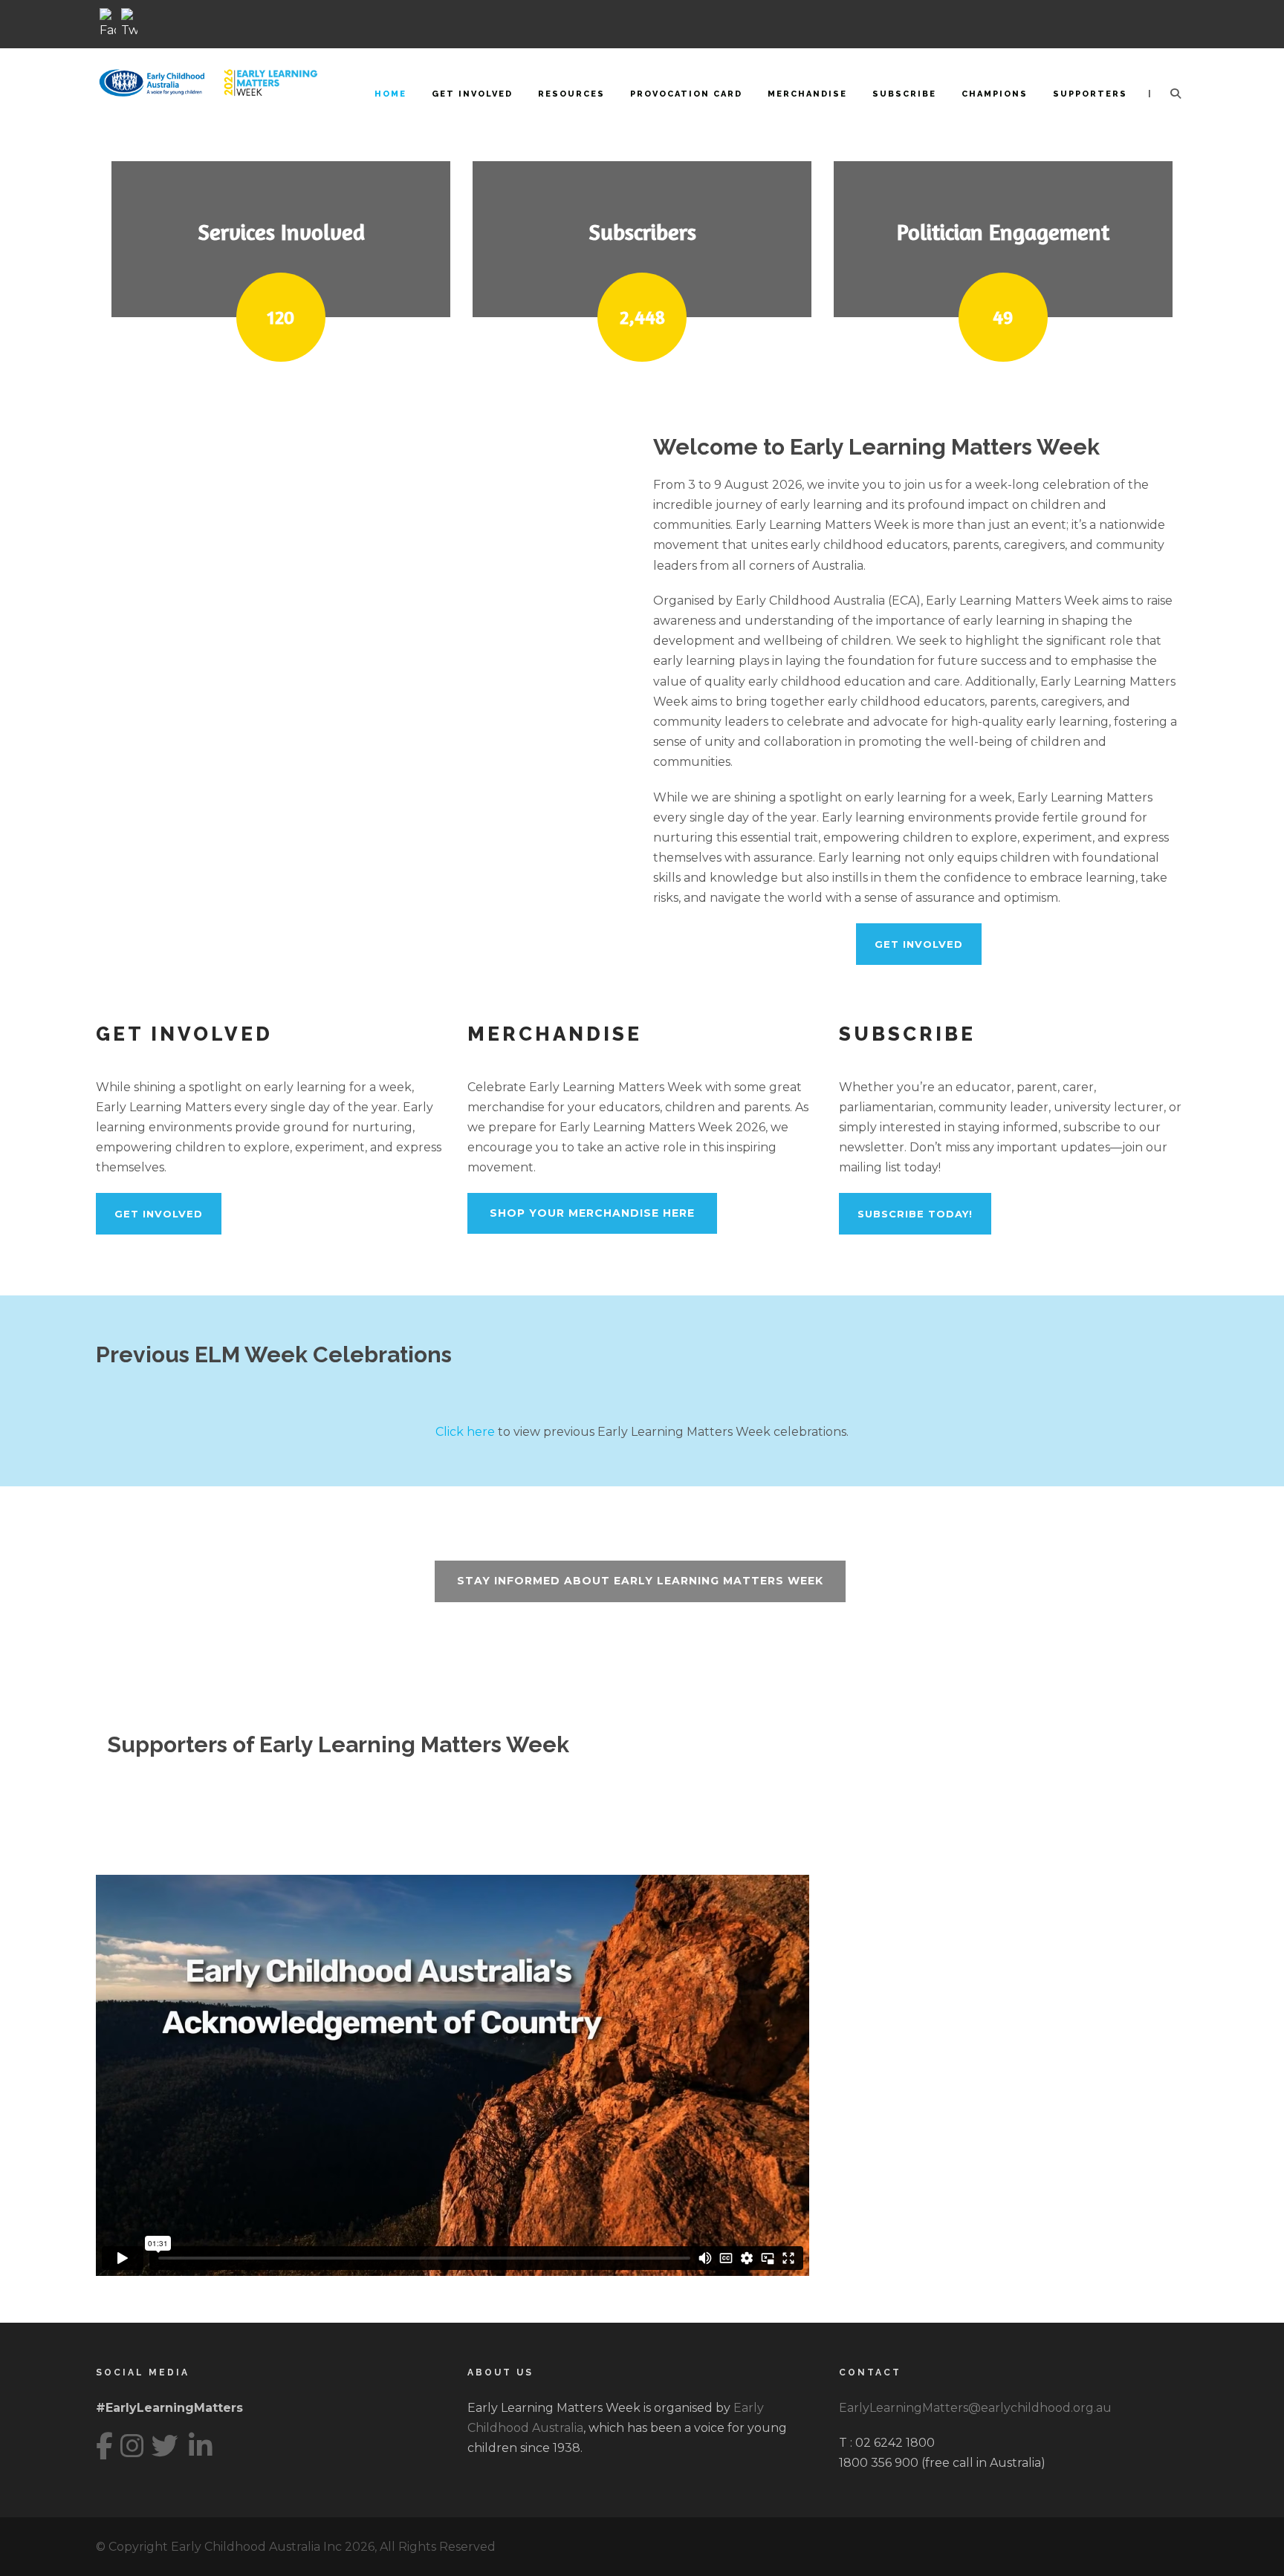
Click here (465, 1432)
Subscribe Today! (915, 1214)
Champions (995, 94)
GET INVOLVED (919, 944)
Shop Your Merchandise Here (592, 1213)
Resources (571, 94)
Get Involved (472, 94)
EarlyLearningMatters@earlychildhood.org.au (975, 2408)
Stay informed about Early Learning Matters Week (640, 1581)
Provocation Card (686, 94)
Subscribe (904, 94)
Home (390, 94)
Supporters (1090, 94)
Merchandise (807, 94)
